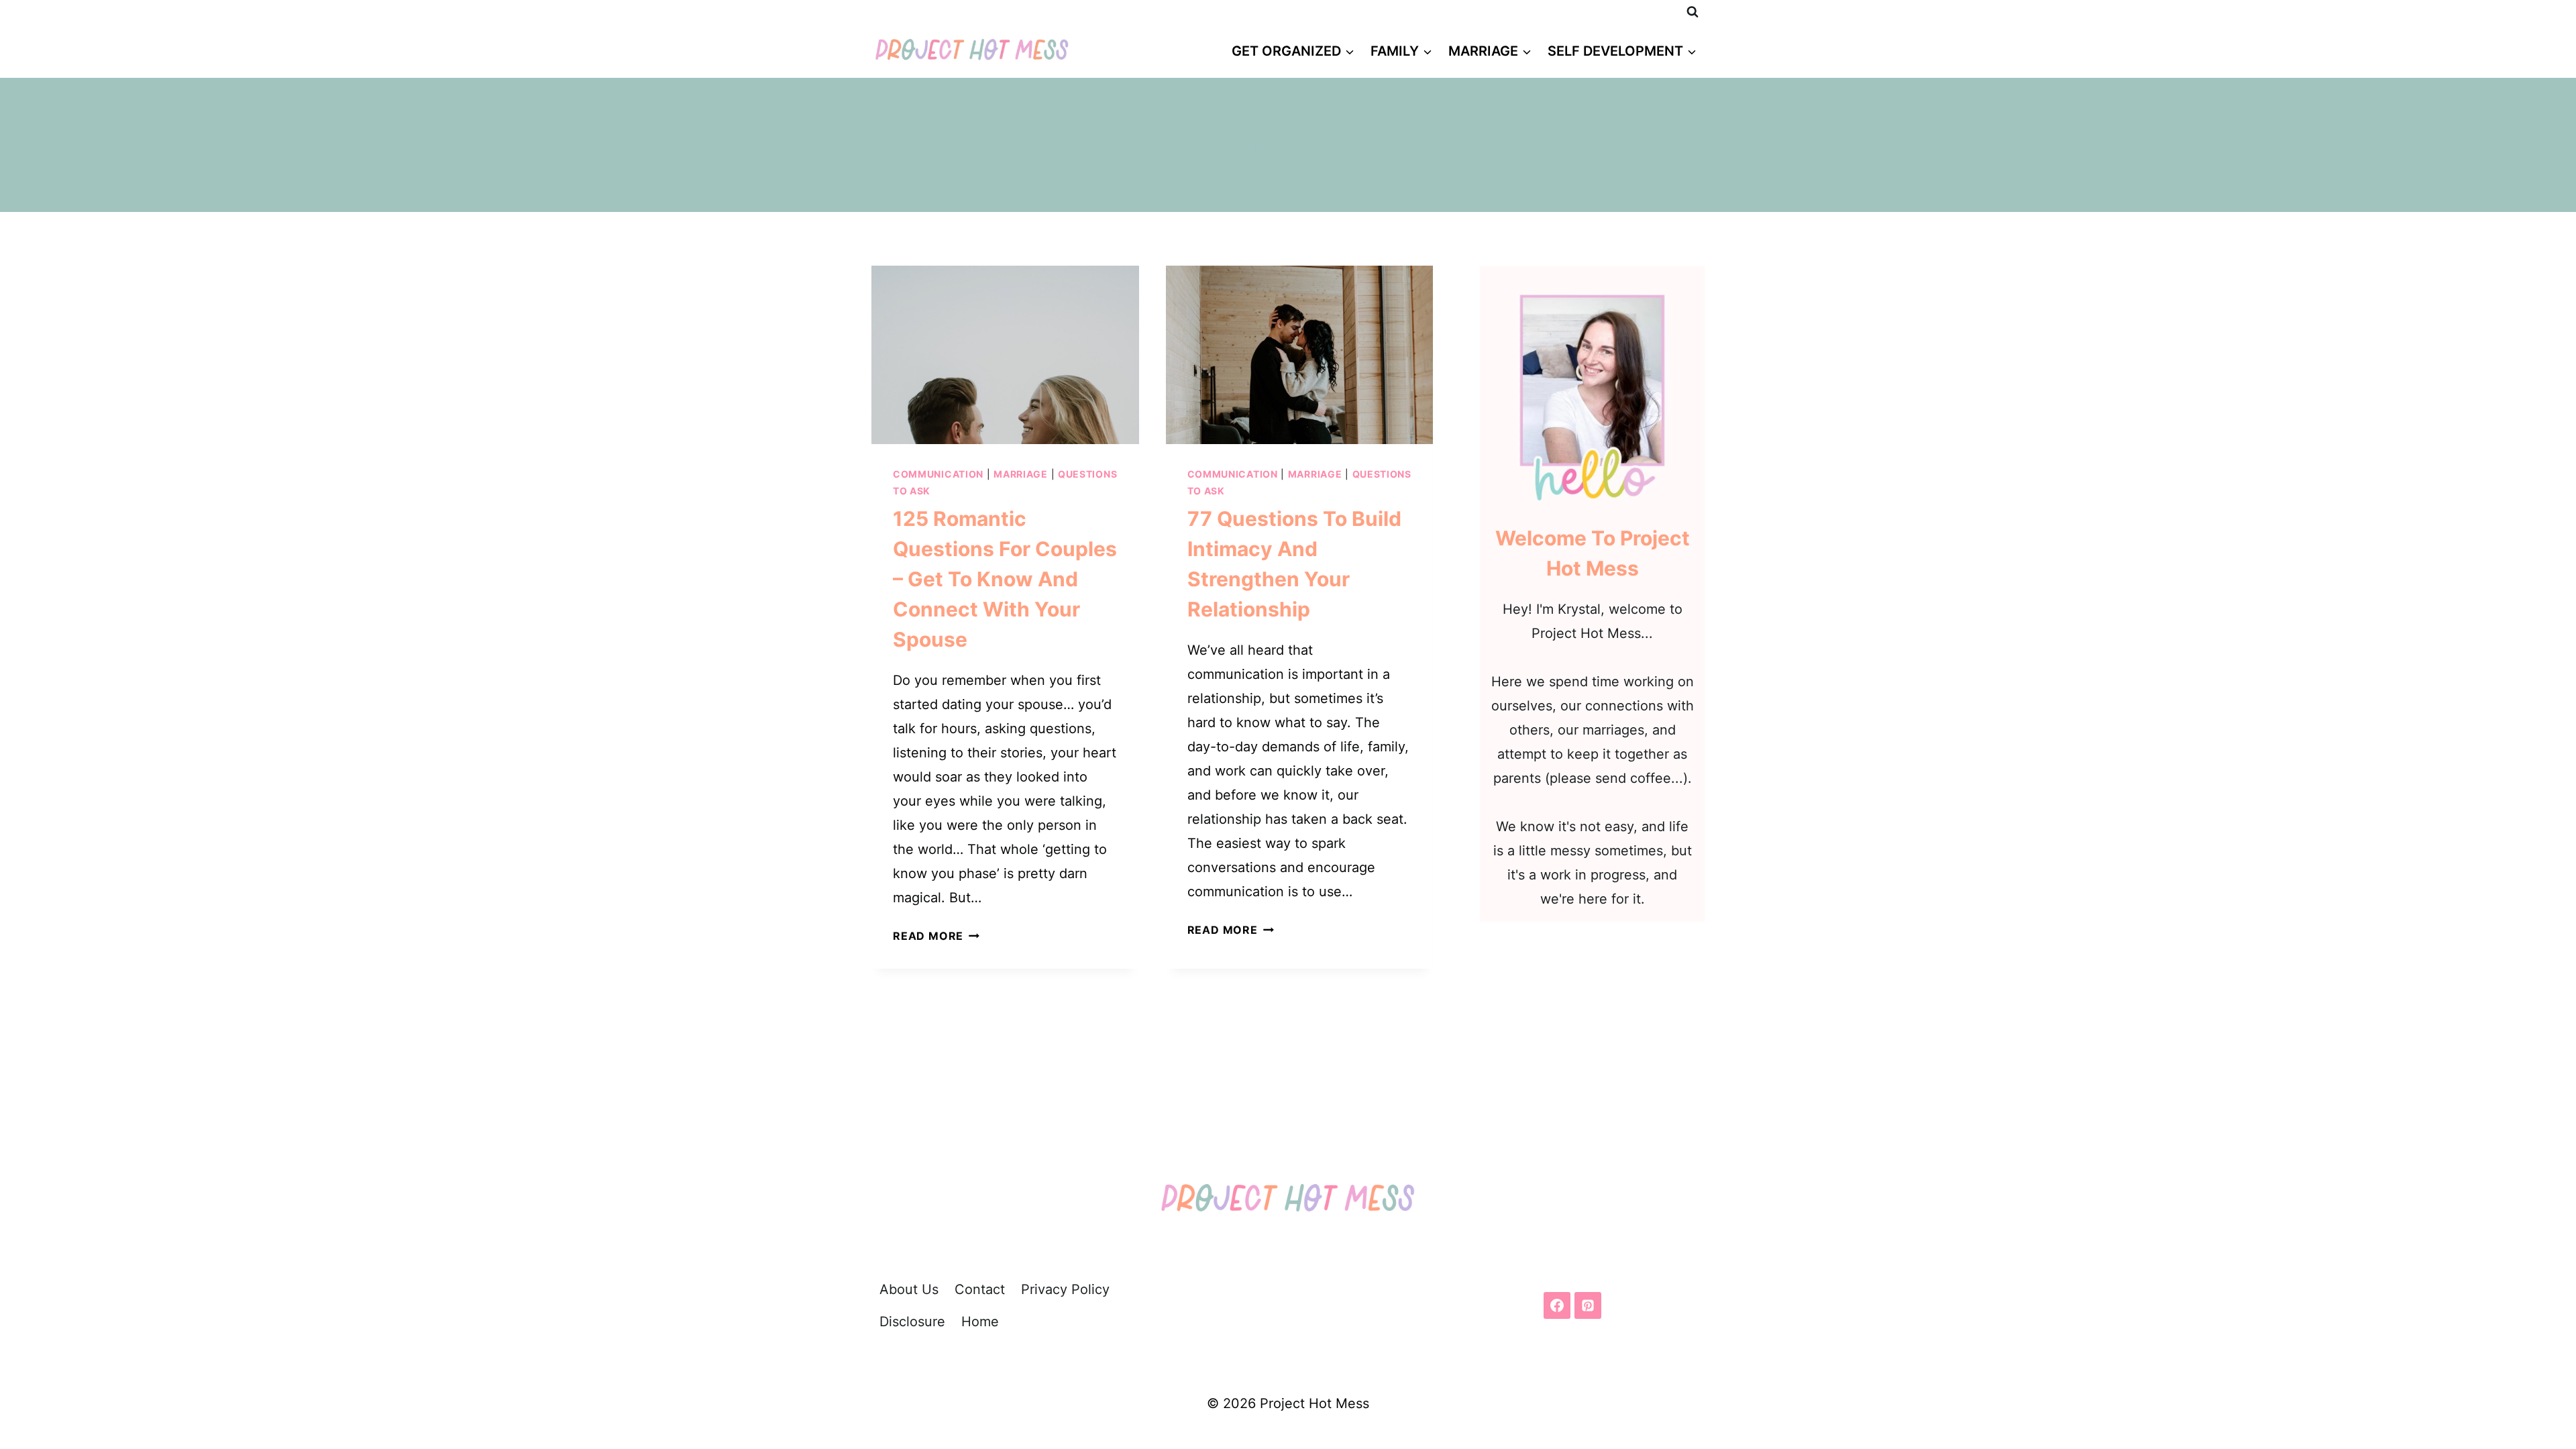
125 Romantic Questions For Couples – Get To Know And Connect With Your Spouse (1005, 579)
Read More (936, 936)
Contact (980, 1289)
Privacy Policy (1065, 1289)
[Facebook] (1557, 1305)
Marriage (1021, 474)
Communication (938, 474)
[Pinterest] (1588, 1305)
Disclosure (912, 1322)
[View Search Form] (1693, 12)
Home (980, 1322)
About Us (909, 1289)
